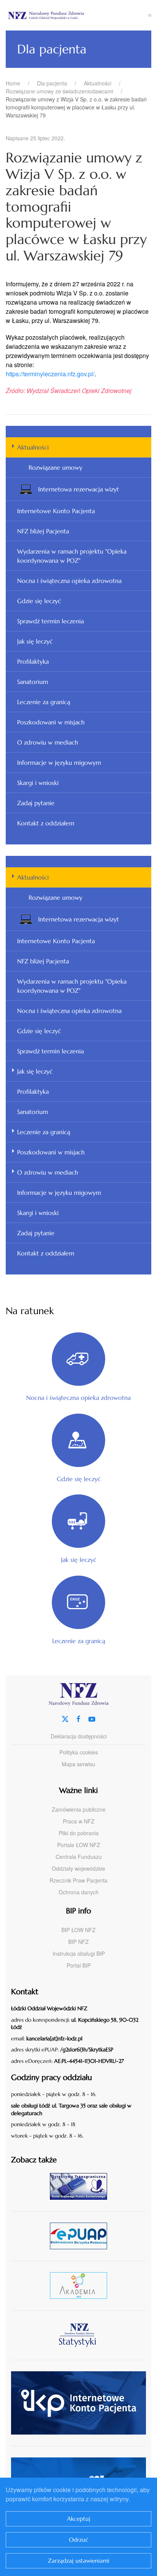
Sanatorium (33, 682)
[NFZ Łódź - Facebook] (78, 1718)
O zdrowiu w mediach (48, 742)
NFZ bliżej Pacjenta (43, 531)
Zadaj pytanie (36, 803)
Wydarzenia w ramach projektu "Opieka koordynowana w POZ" (72, 556)
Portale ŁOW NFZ (79, 1845)
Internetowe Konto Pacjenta (56, 511)
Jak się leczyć (35, 641)
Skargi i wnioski (38, 783)
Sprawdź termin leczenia (50, 621)
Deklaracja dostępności (79, 1736)
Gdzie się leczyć (39, 601)
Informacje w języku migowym (59, 762)
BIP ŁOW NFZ (78, 1930)
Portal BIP (79, 1965)
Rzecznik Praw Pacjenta (78, 1880)
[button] (150, 15)
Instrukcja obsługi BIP (79, 1953)
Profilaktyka (33, 661)
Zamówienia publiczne (79, 1809)
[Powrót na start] (77, 15)
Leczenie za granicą (44, 702)
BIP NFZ (78, 1942)
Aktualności (33, 447)
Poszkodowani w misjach (51, 722)
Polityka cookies (79, 1752)
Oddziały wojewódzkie (78, 1868)
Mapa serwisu (78, 1764)
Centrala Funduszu (79, 1857)
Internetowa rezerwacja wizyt (78, 489)
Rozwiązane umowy (55, 467)
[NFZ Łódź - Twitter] (65, 1718)
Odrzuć (79, 2540)
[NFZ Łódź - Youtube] (92, 1718)
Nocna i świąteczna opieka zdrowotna (69, 581)
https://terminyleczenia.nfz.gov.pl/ (50, 374)
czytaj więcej (81, 2186)
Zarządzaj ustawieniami (79, 2561)
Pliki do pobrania (79, 1833)
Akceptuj (79, 2519)
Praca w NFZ (79, 1821)
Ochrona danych (79, 1892)
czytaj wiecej (81, 2285)
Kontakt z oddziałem (46, 823)
